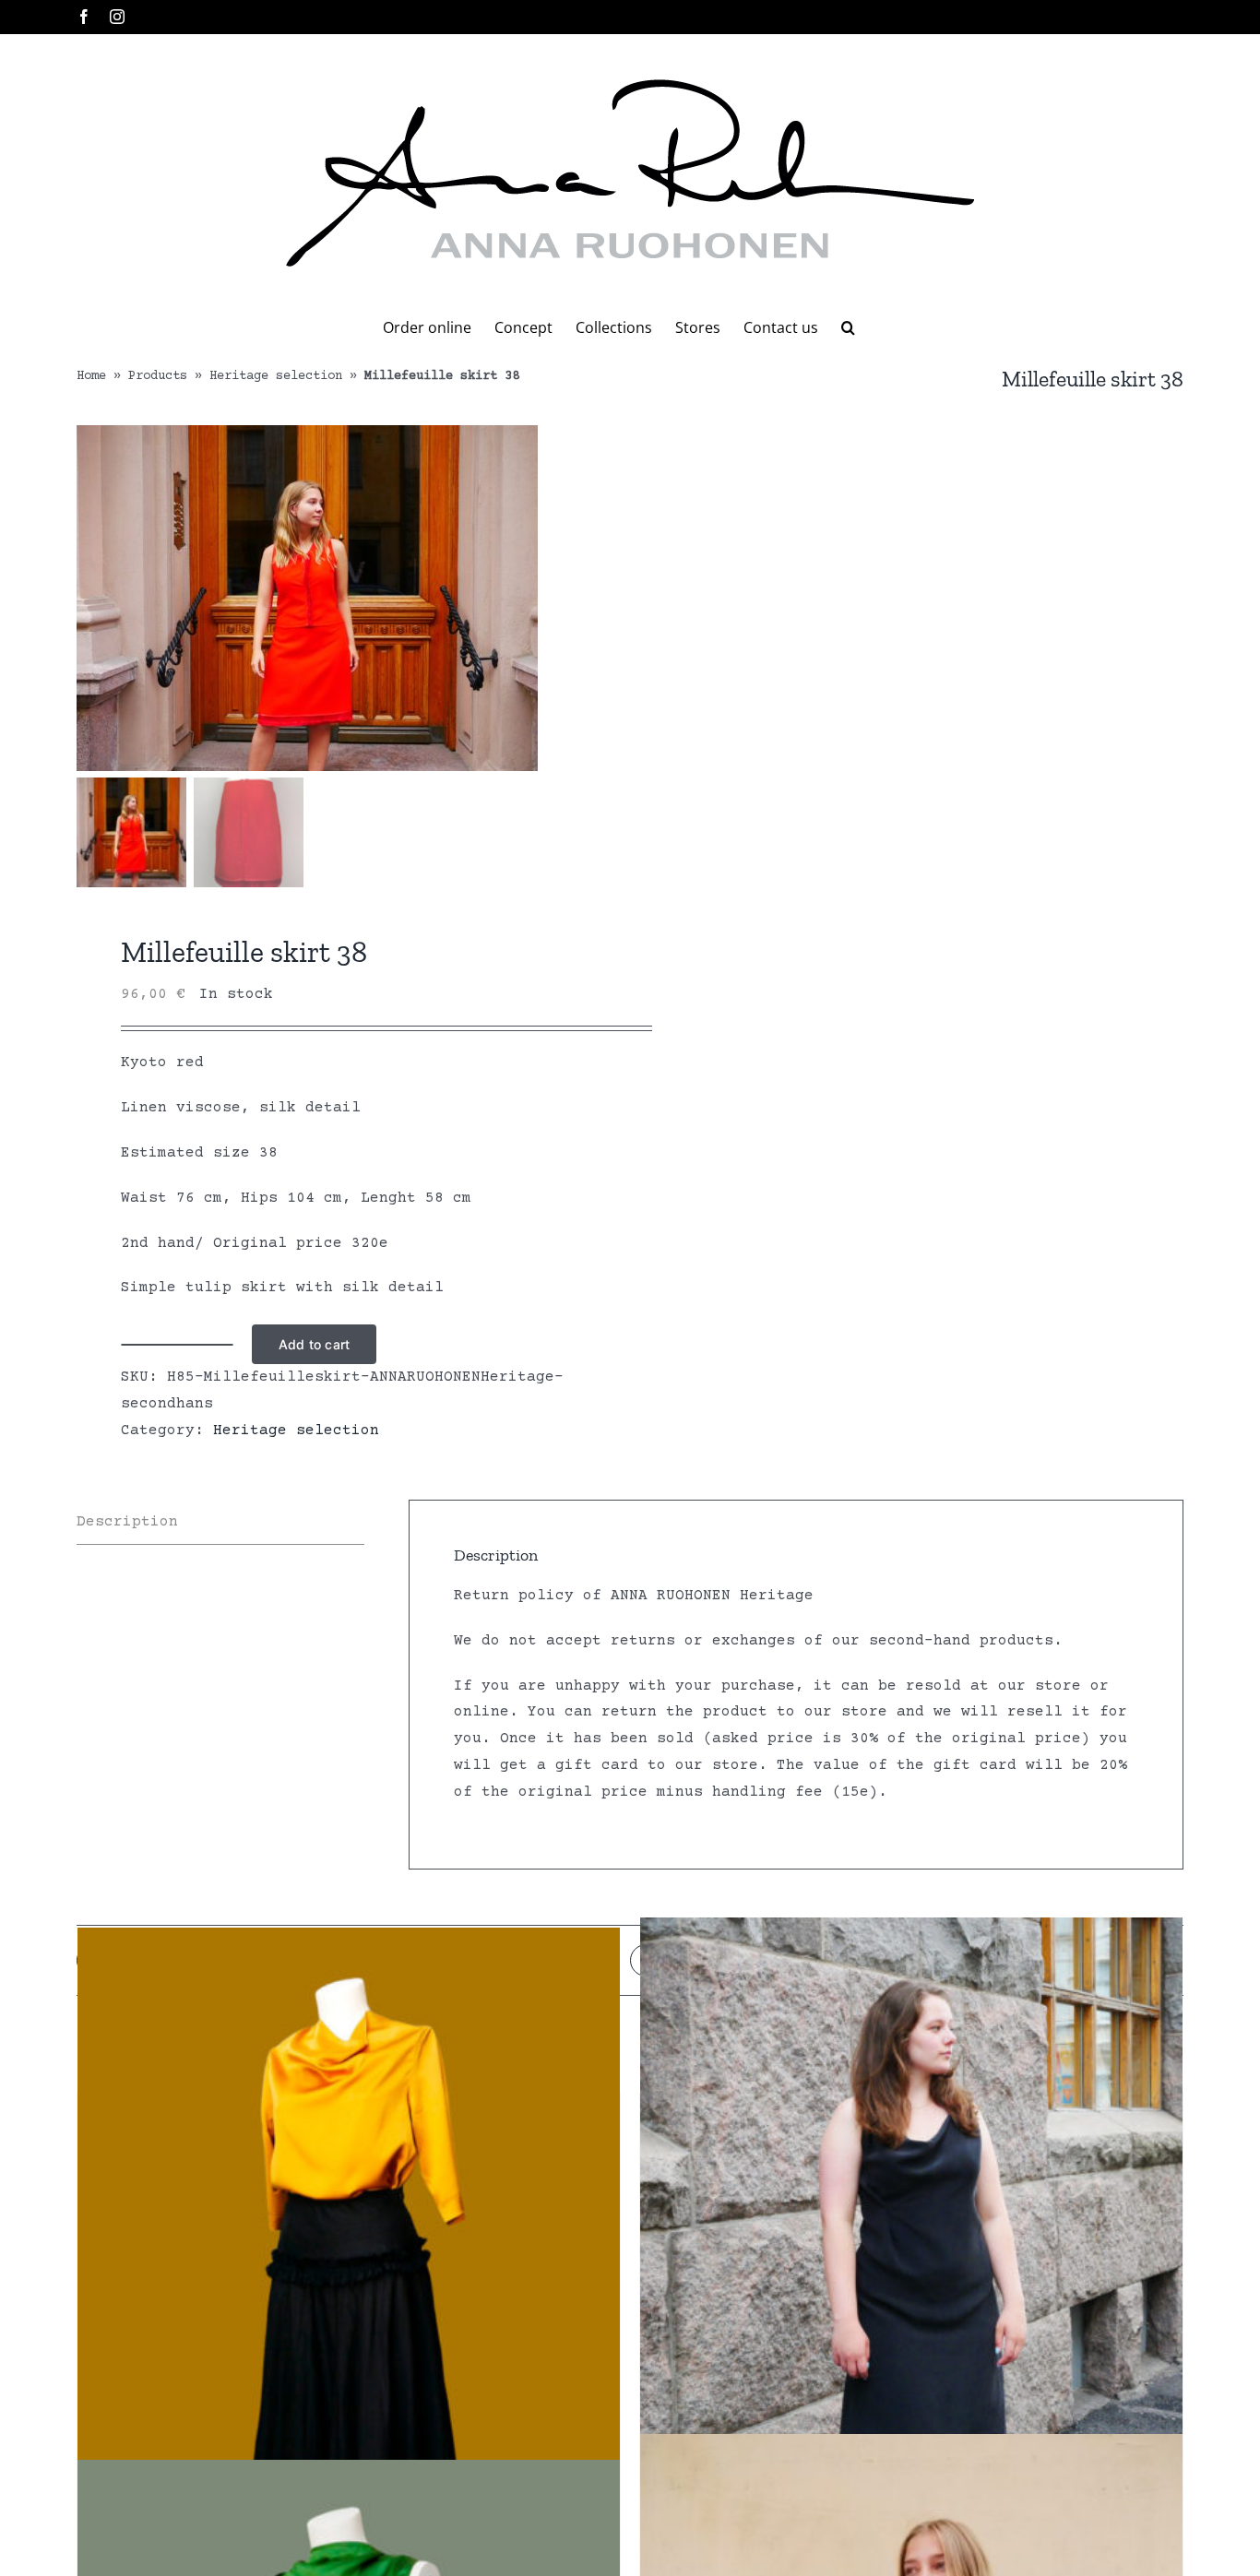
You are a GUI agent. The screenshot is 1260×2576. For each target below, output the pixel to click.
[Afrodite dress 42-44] (911, 2257)
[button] (848, 327)
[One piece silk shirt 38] (349, 2267)
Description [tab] (127, 1522)
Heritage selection (276, 376)
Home (91, 376)
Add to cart (314, 1344)
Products (158, 376)
